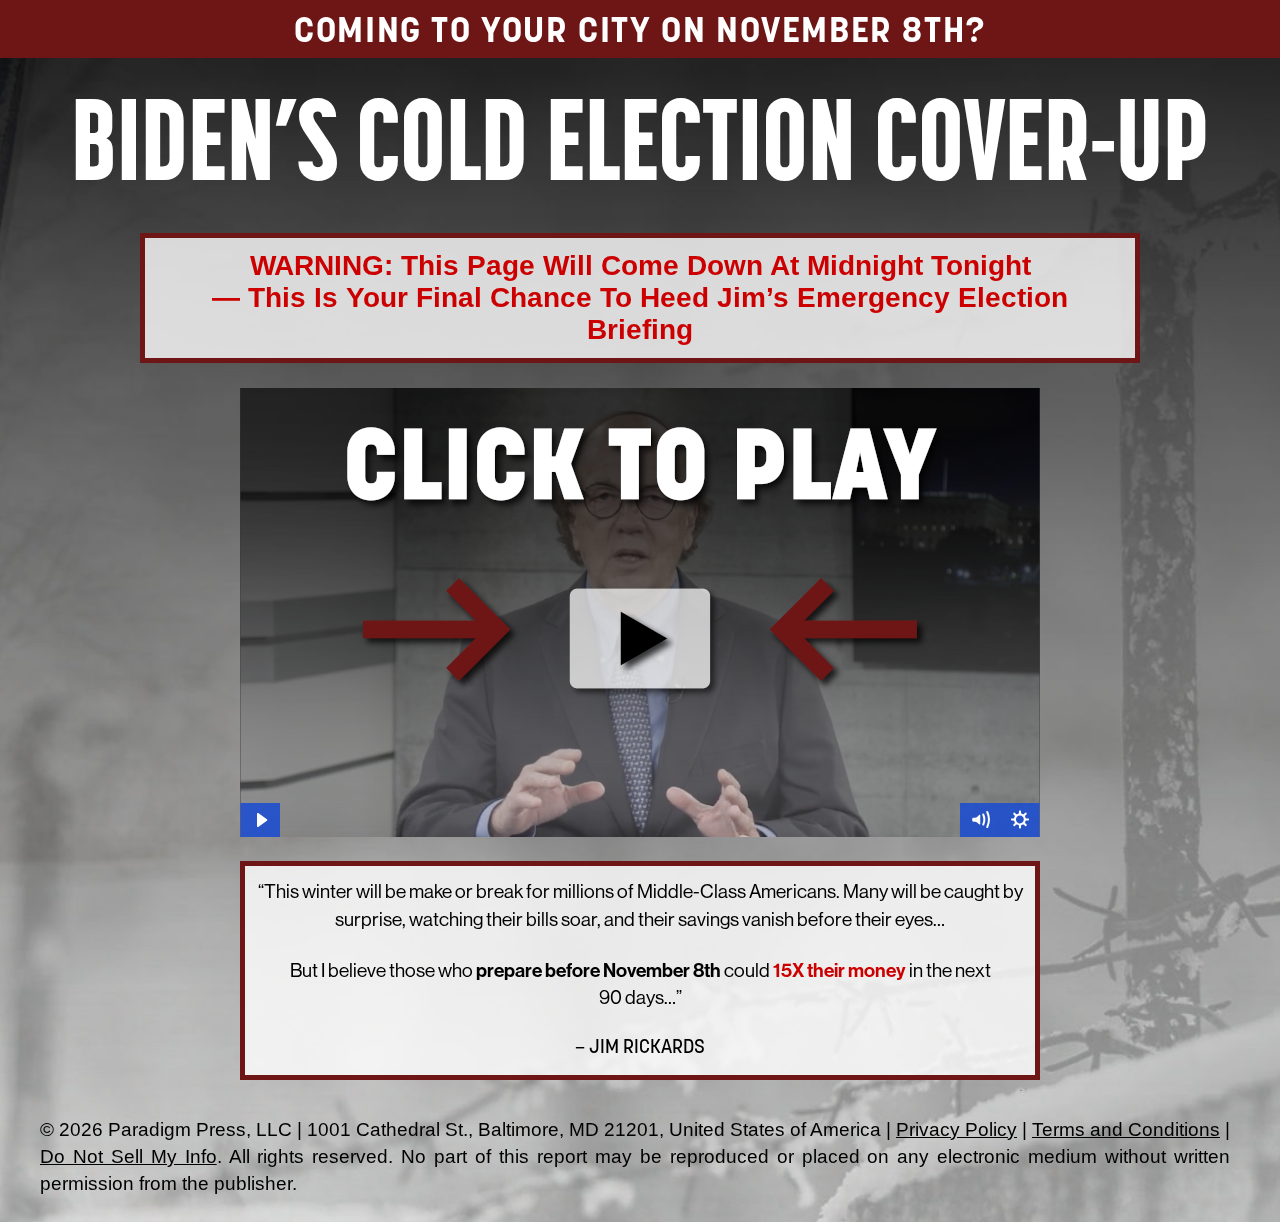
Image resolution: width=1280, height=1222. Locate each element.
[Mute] (980, 820)
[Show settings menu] (1020, 820)
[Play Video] (260, 820)
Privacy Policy (956, 1129)
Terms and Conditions (1126, 1129)
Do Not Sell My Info (128, 1156)
